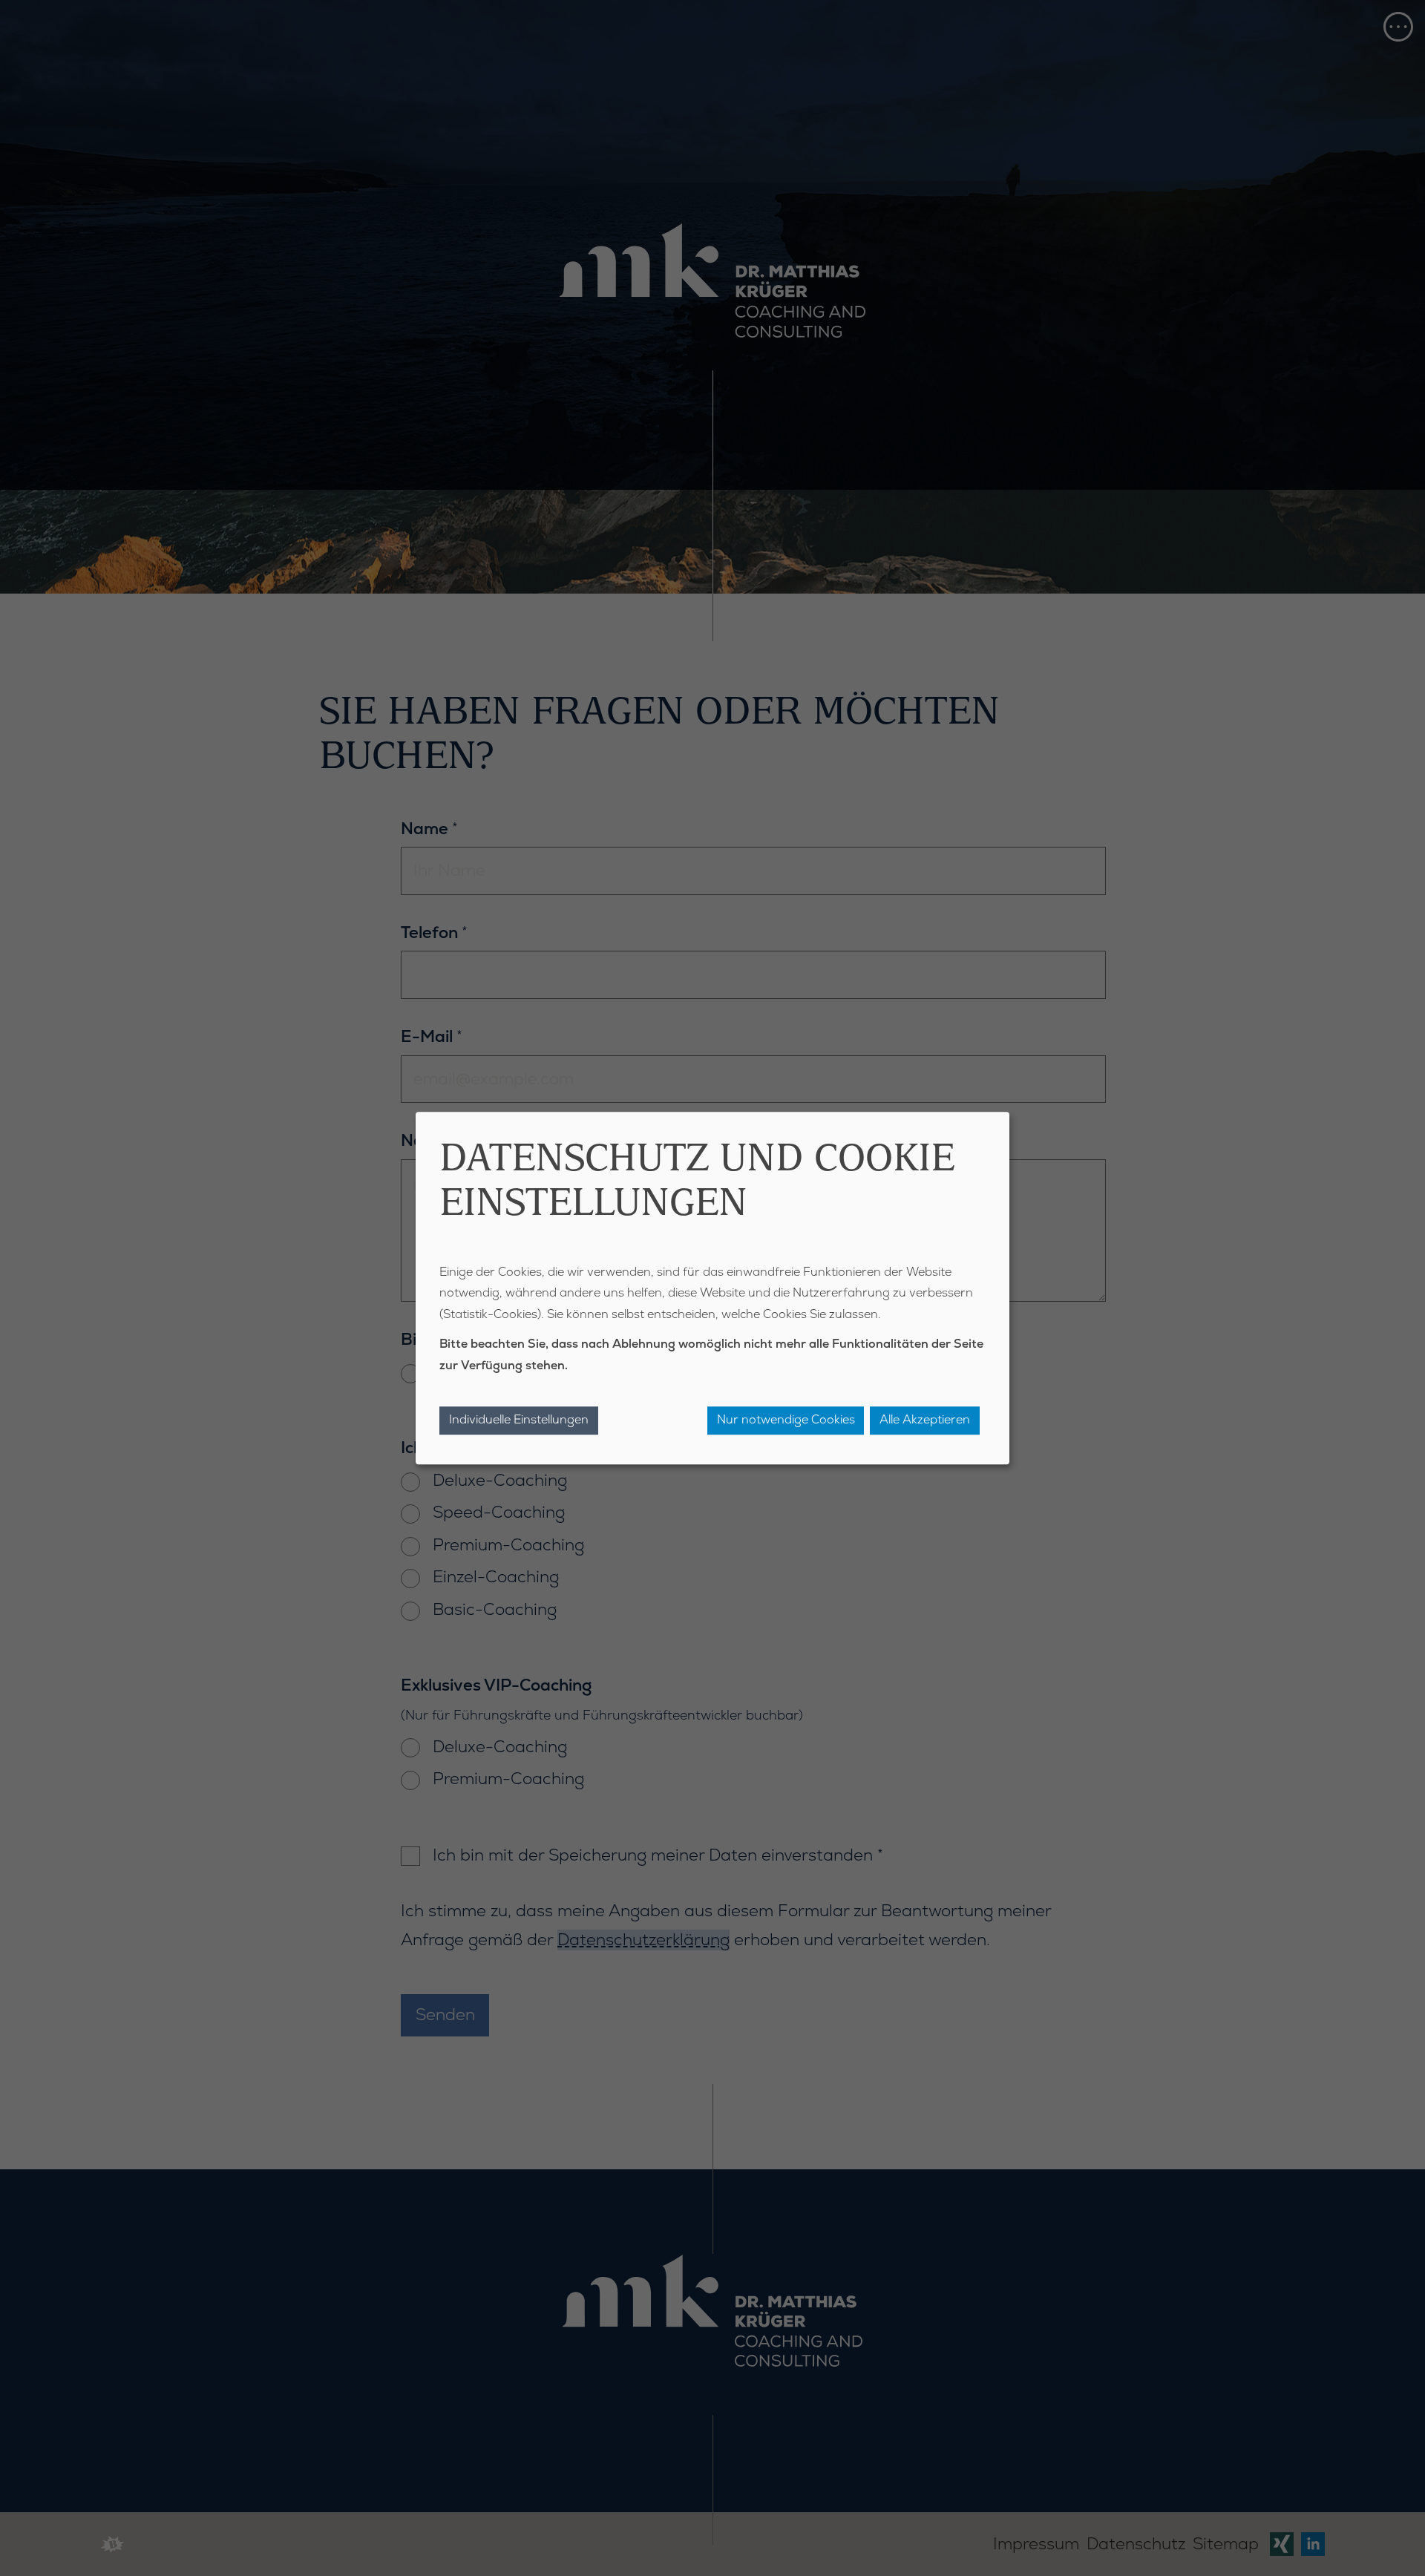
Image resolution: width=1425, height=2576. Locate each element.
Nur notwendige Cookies (786, 1420)
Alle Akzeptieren (925, 1420)
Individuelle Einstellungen (519, 1420)
